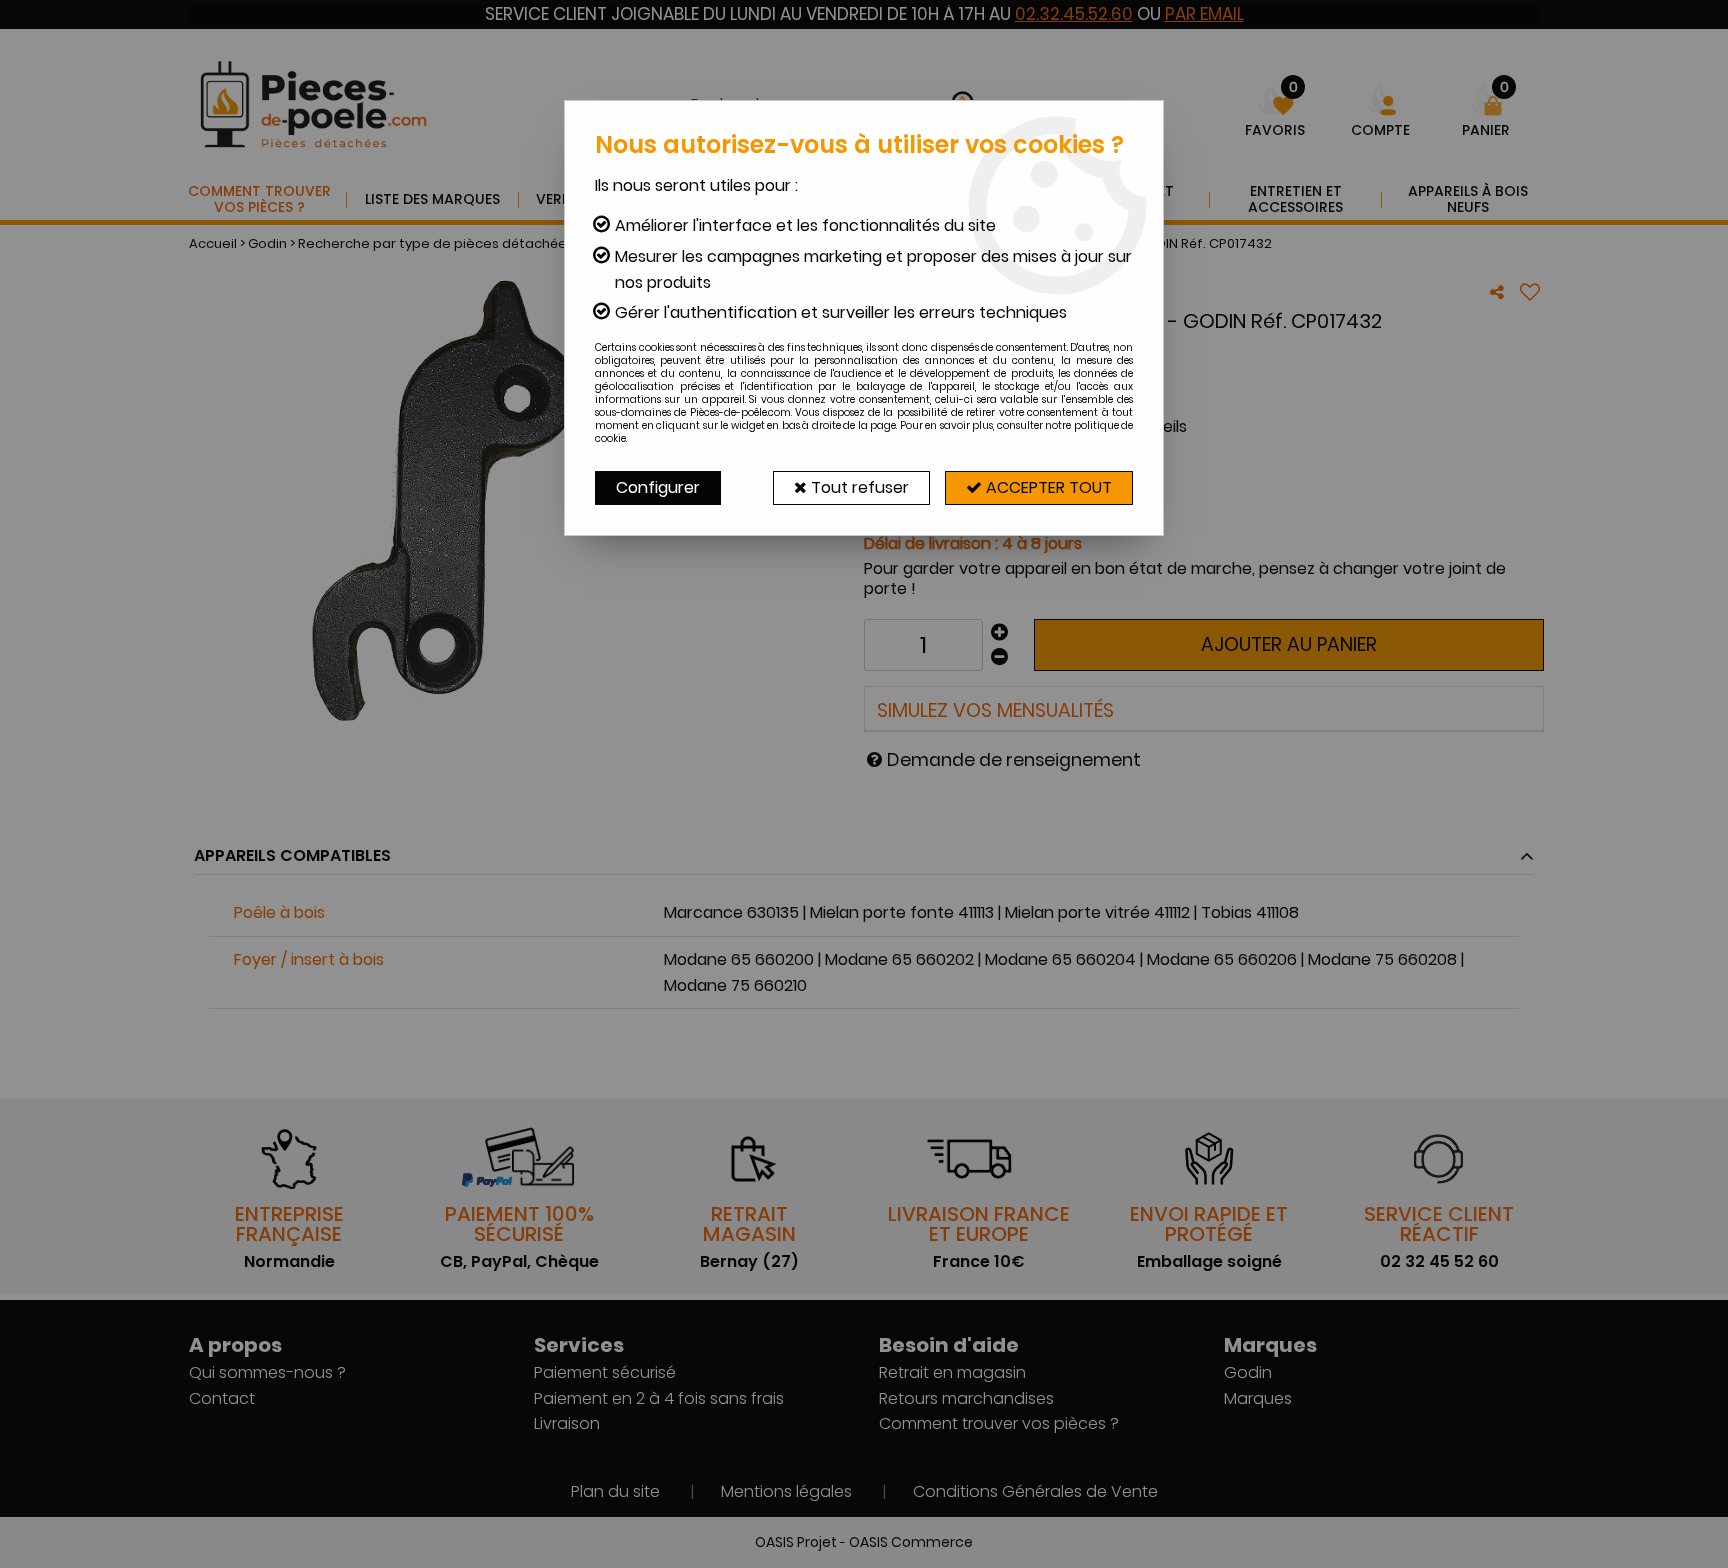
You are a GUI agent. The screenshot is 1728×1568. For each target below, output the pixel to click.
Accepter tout (1047, 487)
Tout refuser (858, 487)
